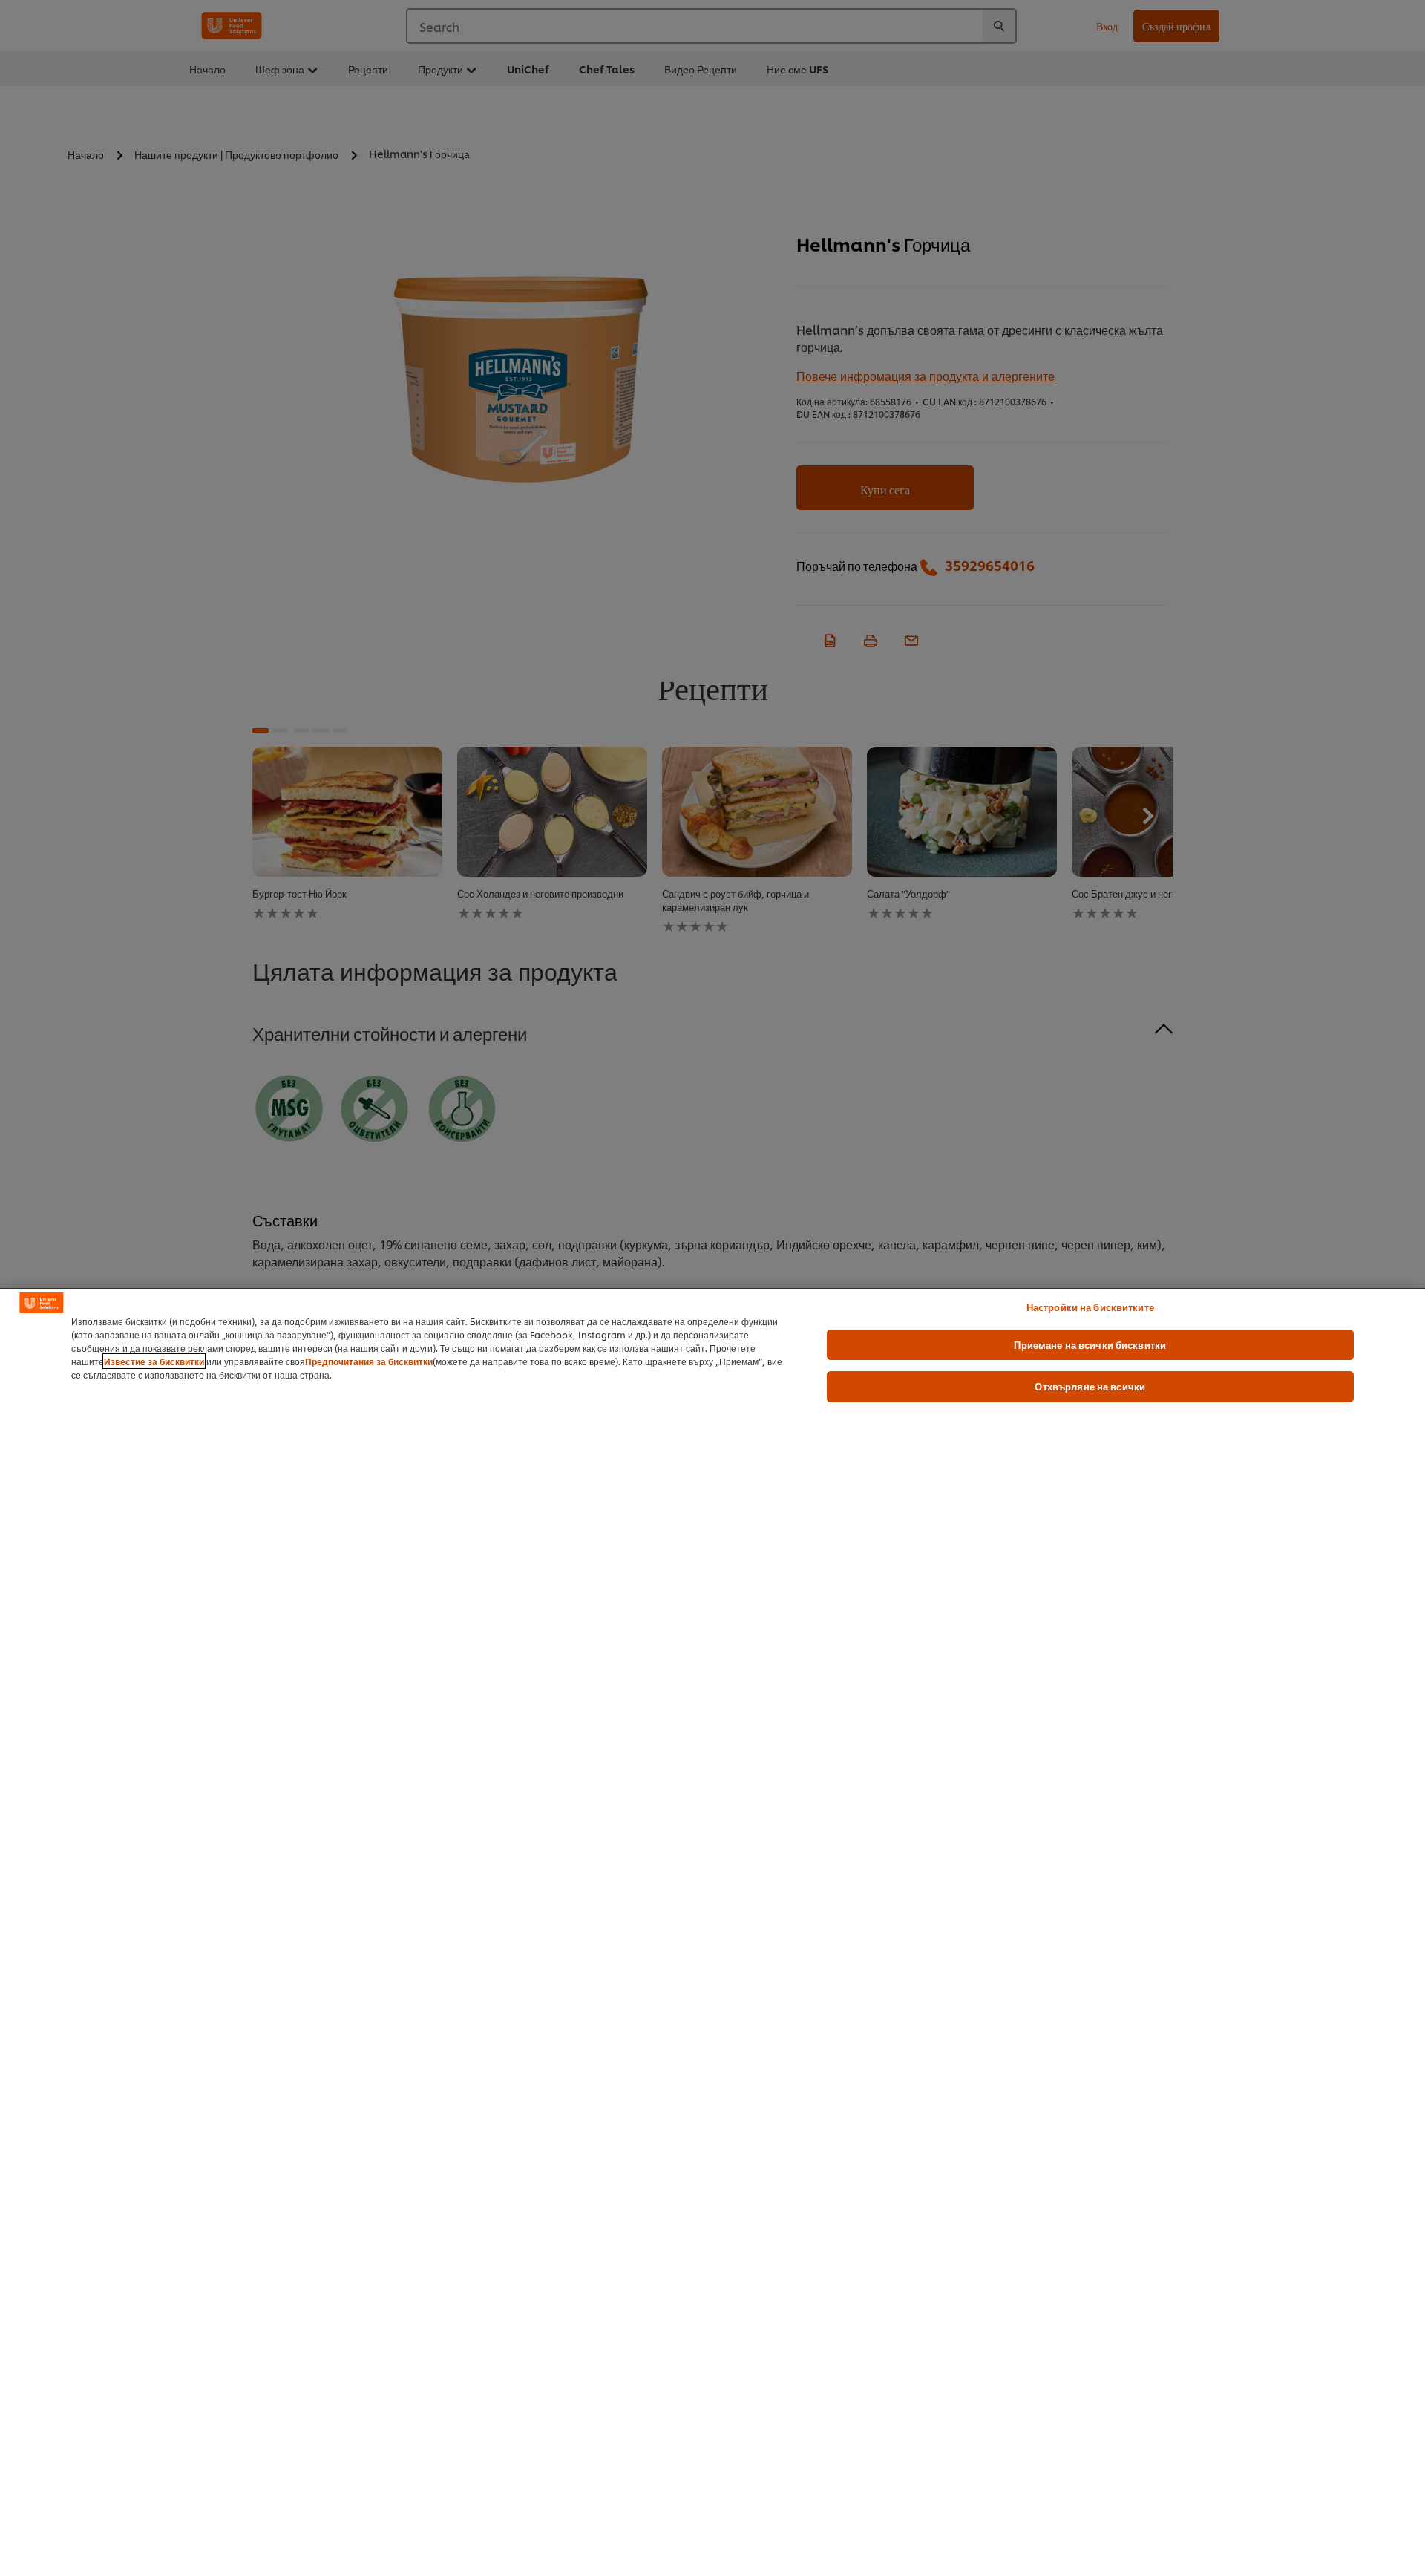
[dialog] (712, 1932)
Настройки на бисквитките (1090, 1307)
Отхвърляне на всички (1090, 1386)
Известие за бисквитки (154, 1361)
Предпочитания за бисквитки (369, 1361)
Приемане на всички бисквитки (1090, 1344)
